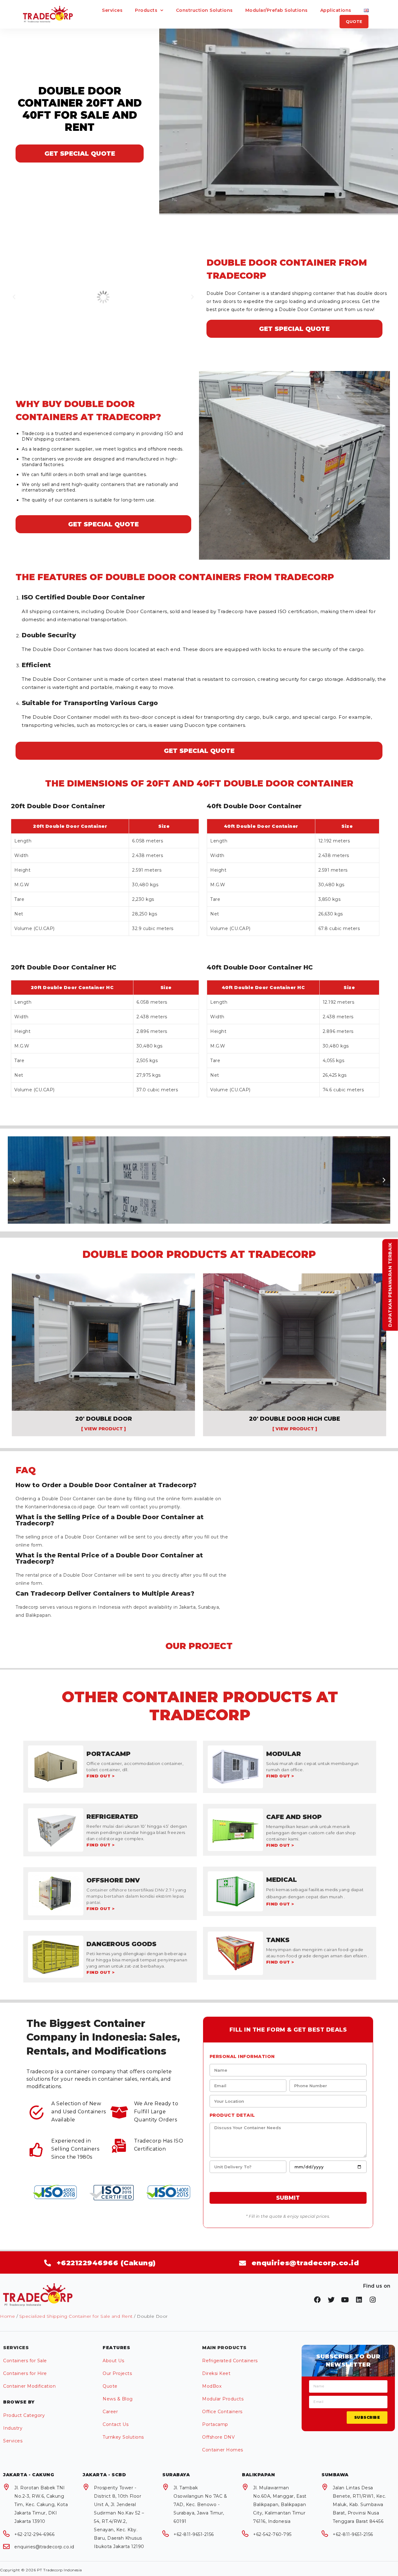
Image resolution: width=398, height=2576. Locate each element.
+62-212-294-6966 (34, 2534)
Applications (336, 10)
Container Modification (29, 2386)
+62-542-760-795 (272, 2534)
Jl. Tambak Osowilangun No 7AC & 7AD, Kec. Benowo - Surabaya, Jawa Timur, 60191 (200, 2505)
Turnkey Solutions (123, 2437)
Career (110, 2412)
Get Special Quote (80, 154)
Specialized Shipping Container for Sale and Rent (76, 2316)
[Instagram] (373, 2300)
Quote (110, 2386)
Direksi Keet (216, 2373)
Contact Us (116, 2424)
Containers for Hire (25, 2373)
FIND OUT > (100, 1776)
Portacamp (215, 2424)
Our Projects (117, 2373)
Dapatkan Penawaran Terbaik (390, 1285)
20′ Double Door (104, 1419)
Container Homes (223, 2450)
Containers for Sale (25, 2361)
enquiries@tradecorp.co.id (44, 2547)
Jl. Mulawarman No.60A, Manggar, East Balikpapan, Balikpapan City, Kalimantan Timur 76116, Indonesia (280, 2505)
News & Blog (118, 2399)
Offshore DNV (218, 2437)
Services (112, 10)
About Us (113, 2361)
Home (7, 2316)
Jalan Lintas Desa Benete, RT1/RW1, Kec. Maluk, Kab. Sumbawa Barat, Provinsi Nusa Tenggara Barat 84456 (359, 2505)
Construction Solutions (204, 10)
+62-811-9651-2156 (194, 2534)
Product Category (24, 2415)
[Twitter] (331, 2300)
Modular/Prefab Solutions (277, 10)
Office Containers (222, 2412)
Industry (13, 2428)
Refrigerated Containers (230, 2361)
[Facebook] (317, 2300)
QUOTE (354, 21)
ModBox (212, 2386)
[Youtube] (345, 2300)
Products (146, 10)
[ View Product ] (104, 1429)
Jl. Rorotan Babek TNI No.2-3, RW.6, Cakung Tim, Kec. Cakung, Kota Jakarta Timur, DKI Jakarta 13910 (41, 2505)
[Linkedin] (359, 2300)
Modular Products (223, 2399)
